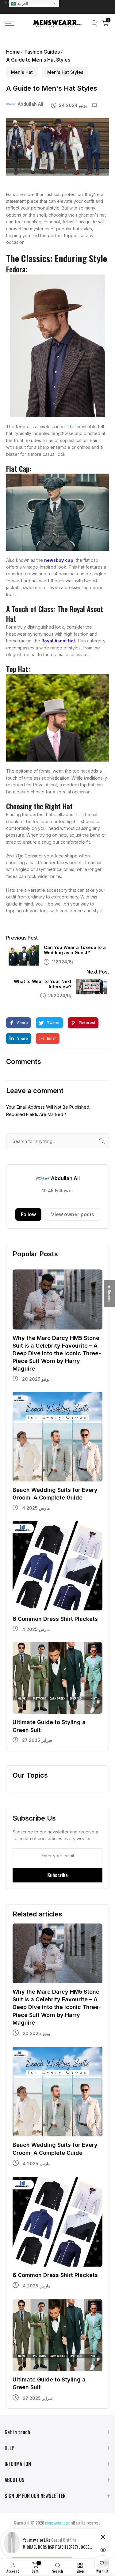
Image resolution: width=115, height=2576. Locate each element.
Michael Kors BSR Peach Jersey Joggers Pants (58, 2547)
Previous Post (22, 938)
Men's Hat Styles (65, 72)
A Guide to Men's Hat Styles (38, 60)
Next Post (98, 972)
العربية (22, 4)
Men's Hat (22, 72)
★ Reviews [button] (110, 1294)
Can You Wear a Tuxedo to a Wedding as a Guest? (75, 950)
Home (13, 52)
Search (103, 1141)
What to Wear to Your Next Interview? (43, 984)
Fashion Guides (42, 52)
